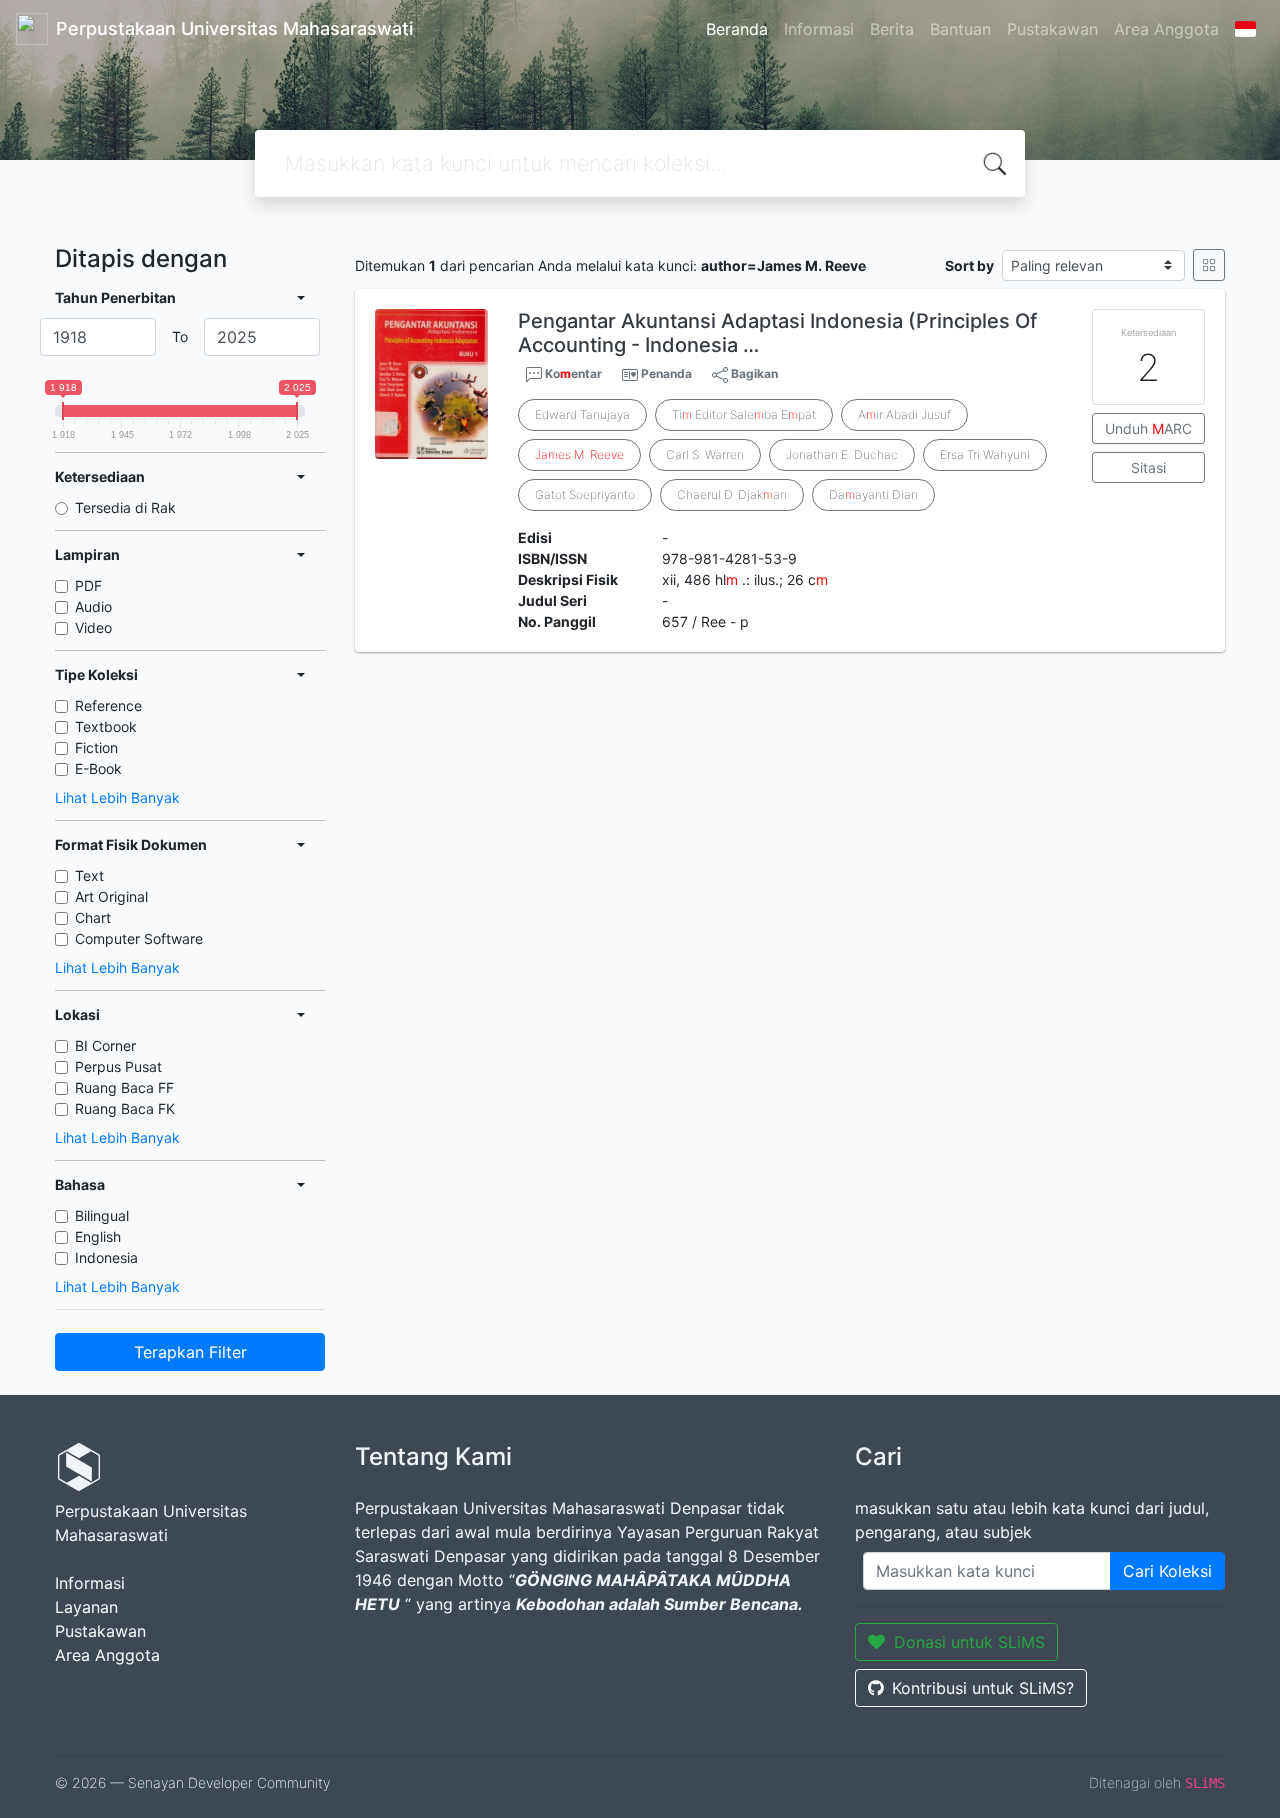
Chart (93, 917)
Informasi (819, 29)
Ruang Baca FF (124, 1087)
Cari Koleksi (1167, 1571)
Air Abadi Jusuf (904, 414)
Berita (892, 29)
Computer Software (139, 938)
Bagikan (753, 373)
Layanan (86, 1607)
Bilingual (102, 1215)
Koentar (572, 373)
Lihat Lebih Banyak (117, 797)
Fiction (96, 747)
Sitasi (1148, 467)
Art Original (111, 896)
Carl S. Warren (705, 454)
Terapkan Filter (190, 1352)
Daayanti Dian (873, 494)
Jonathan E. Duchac (842, 454)
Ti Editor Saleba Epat (744, 414)
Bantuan (960, 29)
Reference (108, 705)
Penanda (666, 373)
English (98, 1236)
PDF (88, 585)
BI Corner (105, 1045)
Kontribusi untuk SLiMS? (983, 1688)
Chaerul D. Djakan (732, 494)
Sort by (969, 265)
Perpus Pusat (118, 1066)
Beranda (737, 29)
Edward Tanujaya (582, 414)
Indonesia (106, 1257)
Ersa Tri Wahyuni (985, 454)
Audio (93, 606)
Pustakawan (1052, 29)
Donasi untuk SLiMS (969, 1642)
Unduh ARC (1148, 428)
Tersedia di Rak (125, 507)
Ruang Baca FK (125, 1108)
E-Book (98, 768)
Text (89, 875)
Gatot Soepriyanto (585, 494)
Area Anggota (1166, 29)
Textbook (106, 726)
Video (93, 627)
